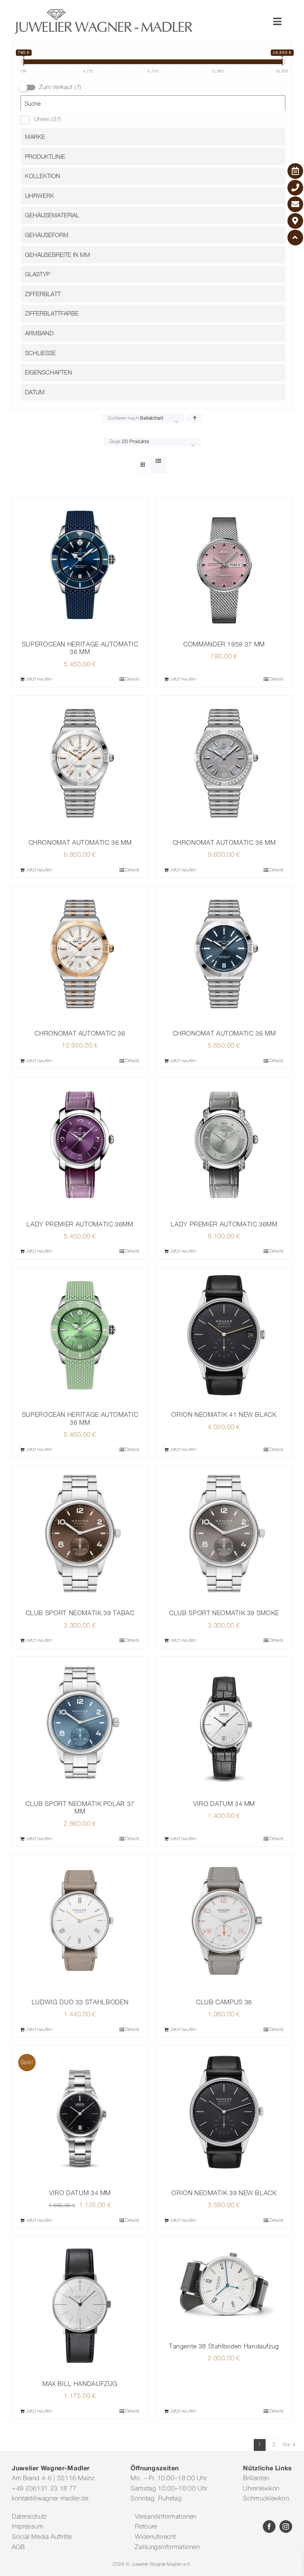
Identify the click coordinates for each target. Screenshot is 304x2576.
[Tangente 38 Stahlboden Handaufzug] (224, 2286)
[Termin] (295, 171)
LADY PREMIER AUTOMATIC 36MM (80, 1224)
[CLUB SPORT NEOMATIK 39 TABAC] (80, 1534)
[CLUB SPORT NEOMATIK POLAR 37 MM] (80, 1724)
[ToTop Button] (295, 238)
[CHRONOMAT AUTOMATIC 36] (80, 954)
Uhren (48, 120)
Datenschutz (29, 2517)
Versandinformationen (166, 2517)
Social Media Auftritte (42, 2537)
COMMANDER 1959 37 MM (224, 644)
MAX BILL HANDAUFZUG (80, 2384)
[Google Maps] (295, 221)
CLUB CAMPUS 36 (224, 2002)
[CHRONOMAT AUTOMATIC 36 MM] (80, 763)
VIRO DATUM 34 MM (224, 1804)
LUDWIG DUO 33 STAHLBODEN (80, 2002)
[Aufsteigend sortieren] (194, 418)
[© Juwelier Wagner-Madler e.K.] (104, 11)
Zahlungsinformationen (167, 2547)
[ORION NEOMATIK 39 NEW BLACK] (224, 2114)
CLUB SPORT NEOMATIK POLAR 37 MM (80, 1807)
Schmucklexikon (266, 2499)
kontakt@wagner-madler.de (50, 2499)
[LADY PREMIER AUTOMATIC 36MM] (80, 1145)
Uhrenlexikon (261, 2489)
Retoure (146, 2527)
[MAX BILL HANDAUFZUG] (80, 2304)
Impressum (28, 2527)
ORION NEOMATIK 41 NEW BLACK (224, 1414)
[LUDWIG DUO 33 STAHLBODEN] (80, 1923)
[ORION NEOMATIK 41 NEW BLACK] (224, 1335)
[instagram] (286, 2527)
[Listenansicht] (159, 462)
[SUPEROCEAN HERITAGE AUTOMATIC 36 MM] (80, 565)
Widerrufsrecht (155, 2537)
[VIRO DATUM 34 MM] (224, 1724)
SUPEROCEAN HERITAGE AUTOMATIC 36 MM (80, 648)
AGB (18, 2547)
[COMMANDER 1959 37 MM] (224, 565)
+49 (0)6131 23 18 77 (44, 2489)
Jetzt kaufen (39, 679)
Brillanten (256, 2479)
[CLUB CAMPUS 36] (224, 1923)
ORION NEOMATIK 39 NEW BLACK (224, 2193)
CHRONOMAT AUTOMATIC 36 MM (80, 842)
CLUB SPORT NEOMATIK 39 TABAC (80, 1613)
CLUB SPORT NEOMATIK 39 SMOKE (224, 1613)
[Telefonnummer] (295, 188)
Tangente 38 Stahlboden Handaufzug (224, 2346)
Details (132, 679)
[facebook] (269, 2527)
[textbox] (155, 137)
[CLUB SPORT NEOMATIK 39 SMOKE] (224, 1534)
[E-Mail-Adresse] (295, 204)
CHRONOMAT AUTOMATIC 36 (80, 1033)
